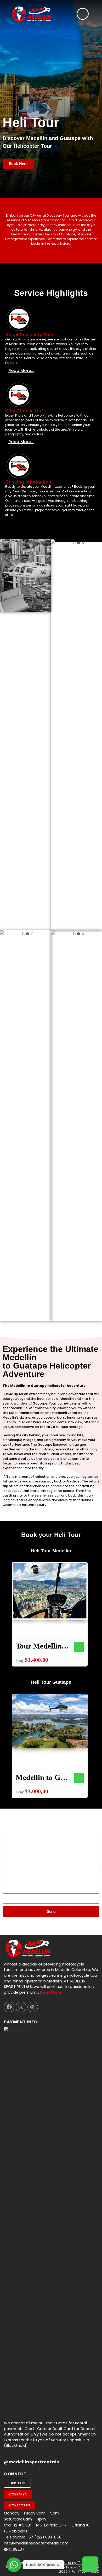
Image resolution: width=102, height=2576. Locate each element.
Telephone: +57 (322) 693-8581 (33, 2537)
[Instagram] (21, 2007)
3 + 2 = (9, 1891)
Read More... (21, 371)
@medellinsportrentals (32, 2462)
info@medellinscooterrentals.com (36, 2543)
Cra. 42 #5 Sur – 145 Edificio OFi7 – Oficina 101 (47, 2525)
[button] (51, 371)
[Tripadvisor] (33, 2007)
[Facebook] (9, 2007)
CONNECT (15, 2474)
